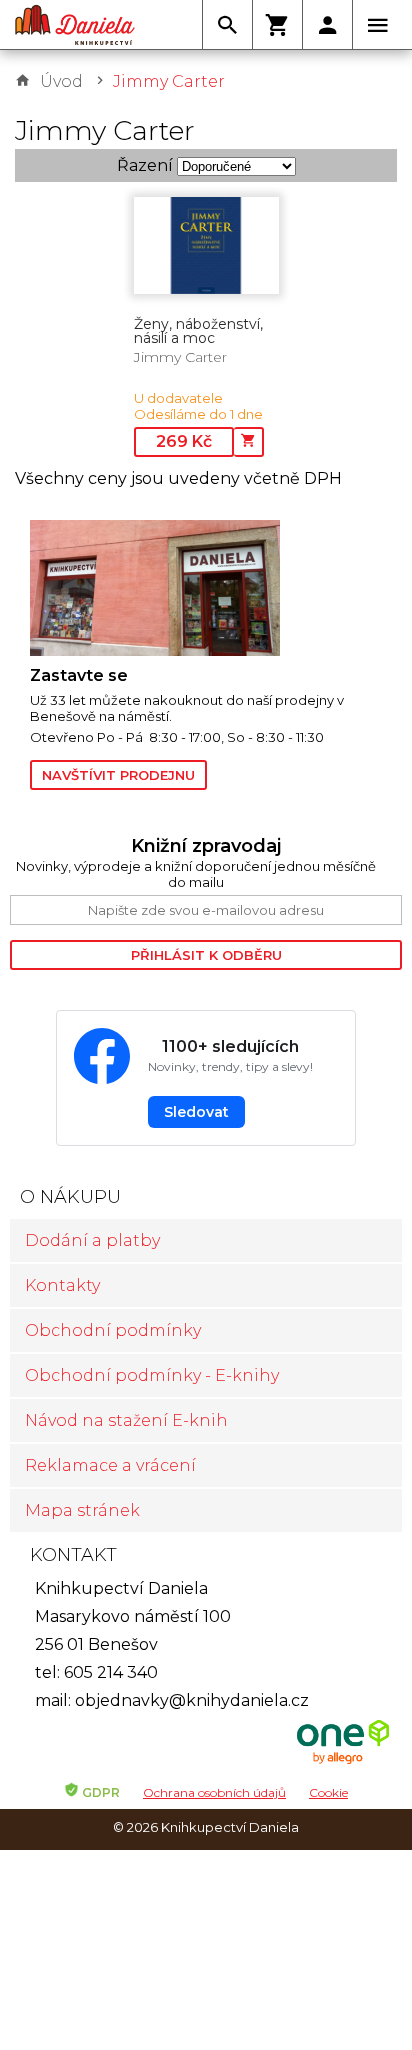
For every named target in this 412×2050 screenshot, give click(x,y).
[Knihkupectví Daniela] (75, 25)
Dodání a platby (92, 1240)
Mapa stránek (82, 1510)
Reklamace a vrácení (110, 1465)
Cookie (328, 1792)
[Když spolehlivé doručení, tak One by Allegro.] (343, 1761)
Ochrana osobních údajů (214, 1792)
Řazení (145, 165)
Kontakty (62, 1285)
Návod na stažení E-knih (126, 1420)
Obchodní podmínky (113, 1330)
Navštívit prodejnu (118, 775)
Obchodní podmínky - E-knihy (152, 1375)
